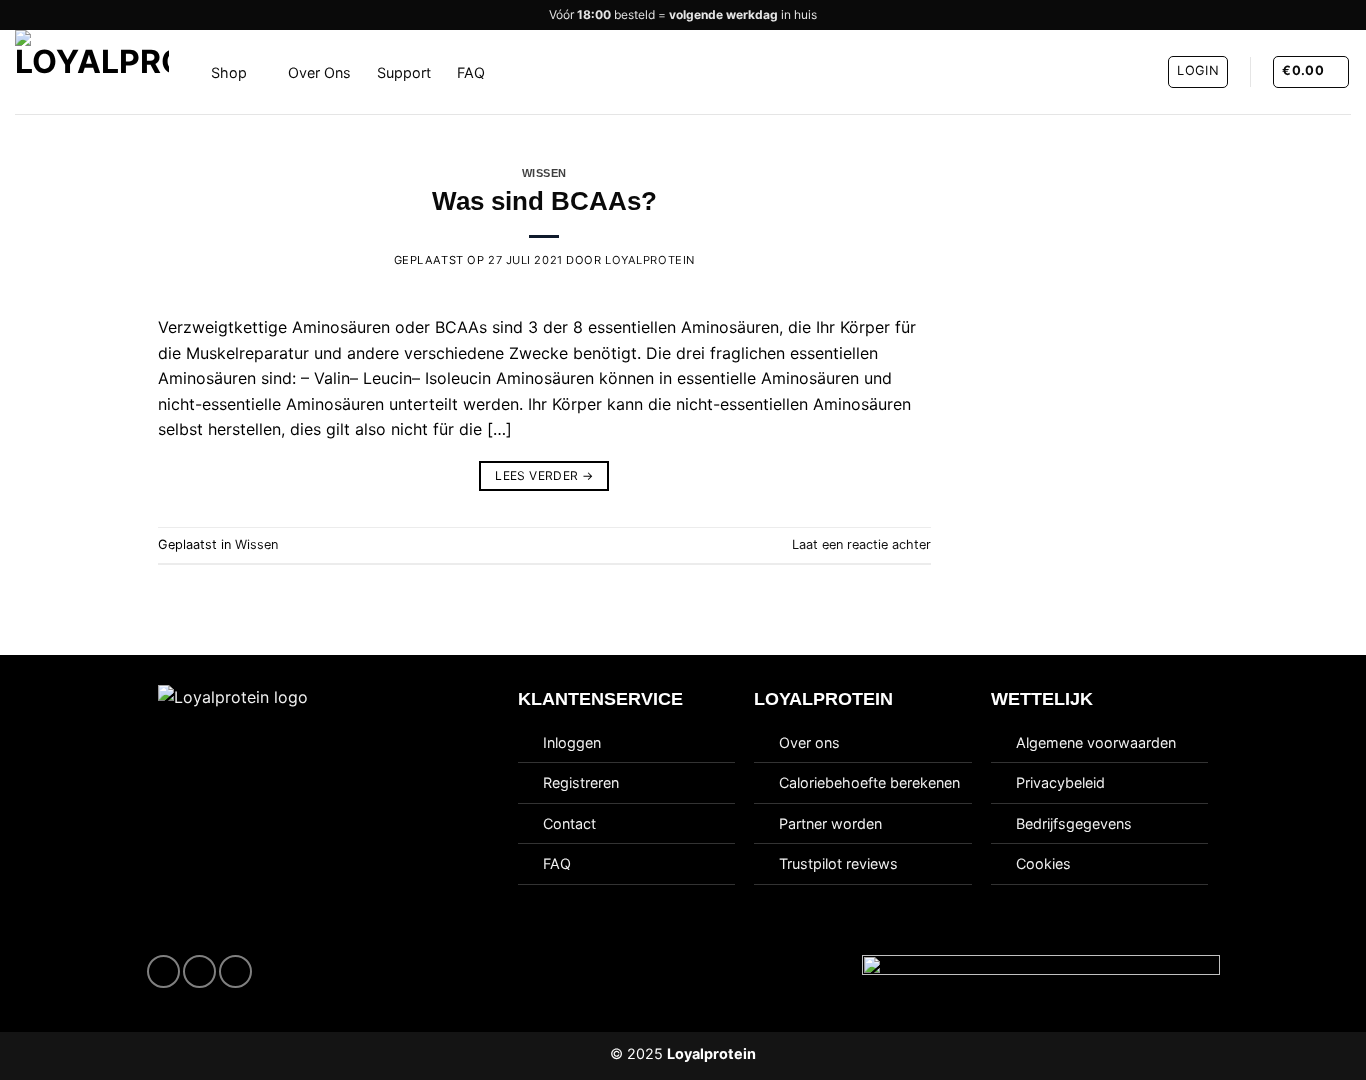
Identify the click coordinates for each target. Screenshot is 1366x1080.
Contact (569, 823)
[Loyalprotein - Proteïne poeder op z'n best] (98, 72)
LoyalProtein (650, 260)
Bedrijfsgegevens (1074, 823)
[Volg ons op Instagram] (199, 971)
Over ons (809, 742)
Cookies (1043, 863)
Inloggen (572, 742)
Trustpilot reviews (838, 863)
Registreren (581, 782)
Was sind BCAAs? (544, 201)
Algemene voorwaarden (1096, 742)
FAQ (471, 72)
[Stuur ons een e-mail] (235, 971)
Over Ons (319, 72)
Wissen (544, 173)
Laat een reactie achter (861, 544)
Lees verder (544, 475)
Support (404, 72)
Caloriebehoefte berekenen (869, 782)
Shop (229, 72)
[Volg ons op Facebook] (163, 971)
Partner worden (830, 823)
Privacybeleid (1060, 782)
